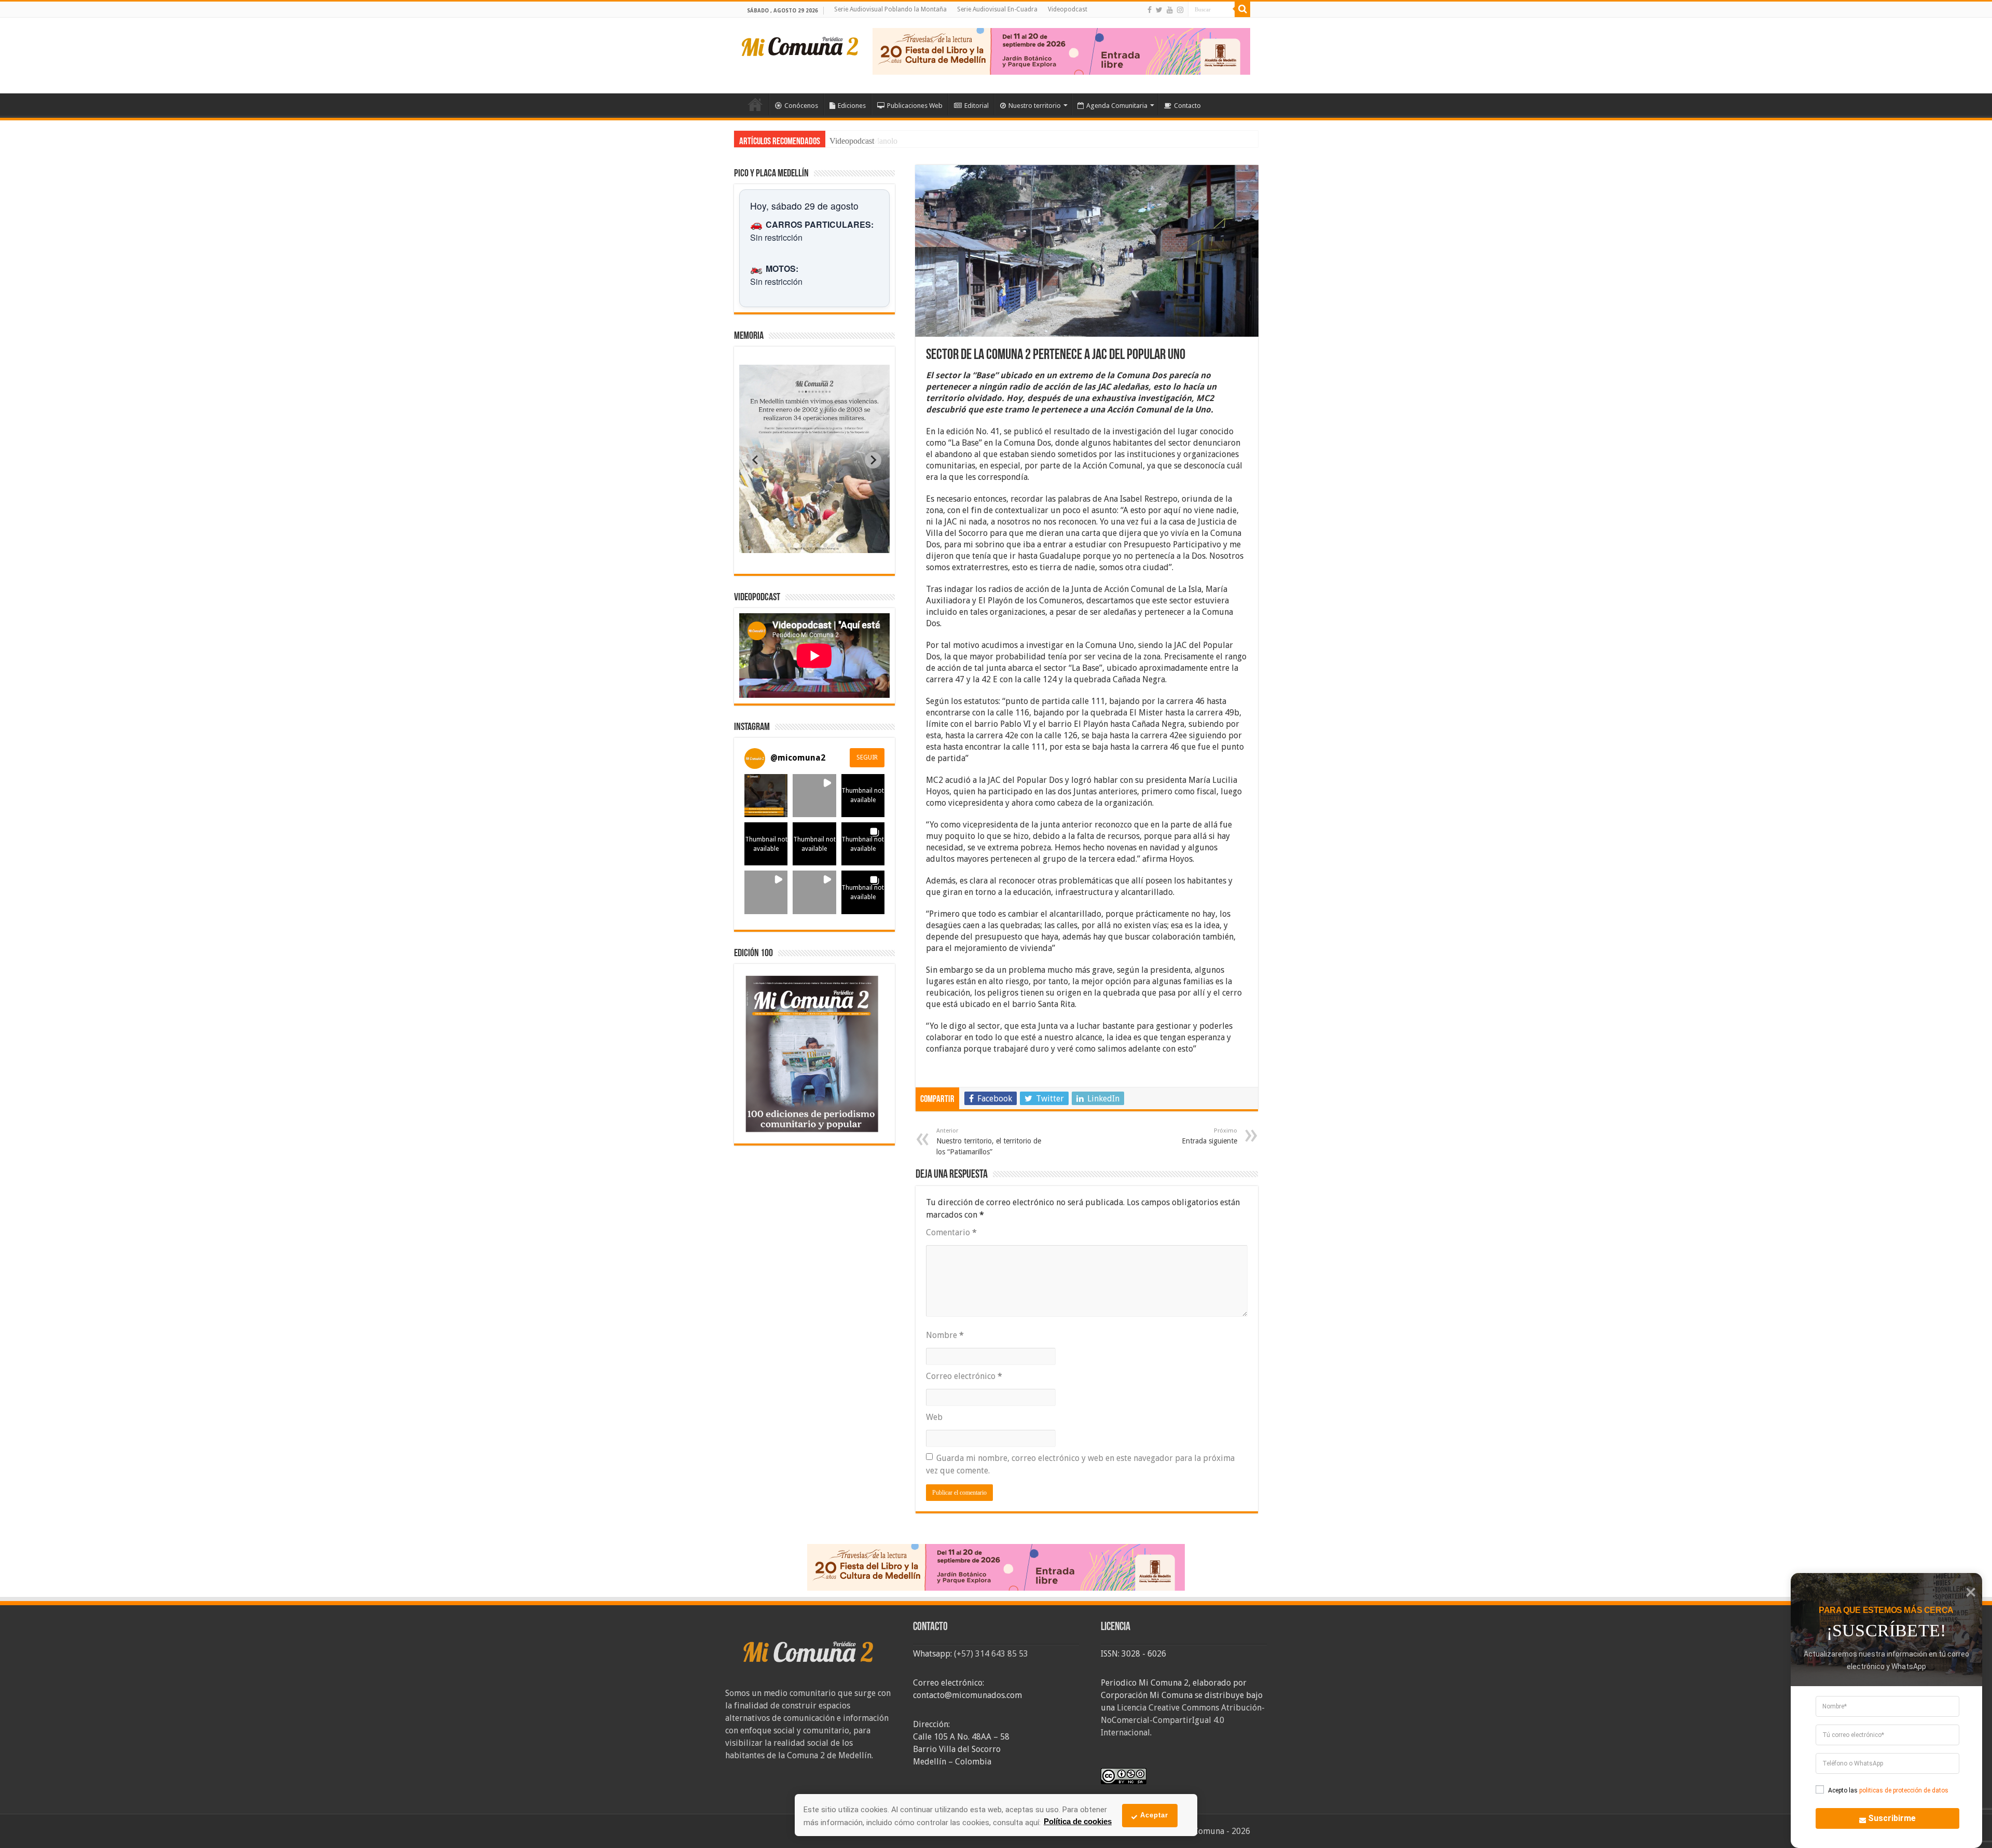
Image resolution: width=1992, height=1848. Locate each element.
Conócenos (801, 106)
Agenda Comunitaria (1117, 106)
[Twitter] (1159, 10)
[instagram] (1180, 10)
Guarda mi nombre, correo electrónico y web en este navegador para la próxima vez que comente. (1080, 1464)
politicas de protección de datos (1904, 1790)
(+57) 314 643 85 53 (991, 1654)
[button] (766, 796)
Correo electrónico (964, 1376)
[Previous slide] (756, 460)
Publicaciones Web (915, 106)
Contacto (1187, 106)
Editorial (977, 106)
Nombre (945, 1335)
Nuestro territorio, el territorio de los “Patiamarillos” (989, 1142)
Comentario (951, 1232)
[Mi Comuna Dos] (800, 46)
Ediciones (852, 106)
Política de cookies (1078, 1821)
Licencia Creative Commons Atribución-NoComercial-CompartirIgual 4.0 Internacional (1183, 1720)
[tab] (782, 545)
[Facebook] (1150, 10)
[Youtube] (1170, 10)
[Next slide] (873, 460)
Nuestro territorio (1035, 106)
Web (934, 1417)
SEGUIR (867, 757)
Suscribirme (1892, 1818)
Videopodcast (1068, 9)
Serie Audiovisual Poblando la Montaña (890, 9)
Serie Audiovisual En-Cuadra (997, 9)
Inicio (755, 104)
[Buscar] (1242, 9)
